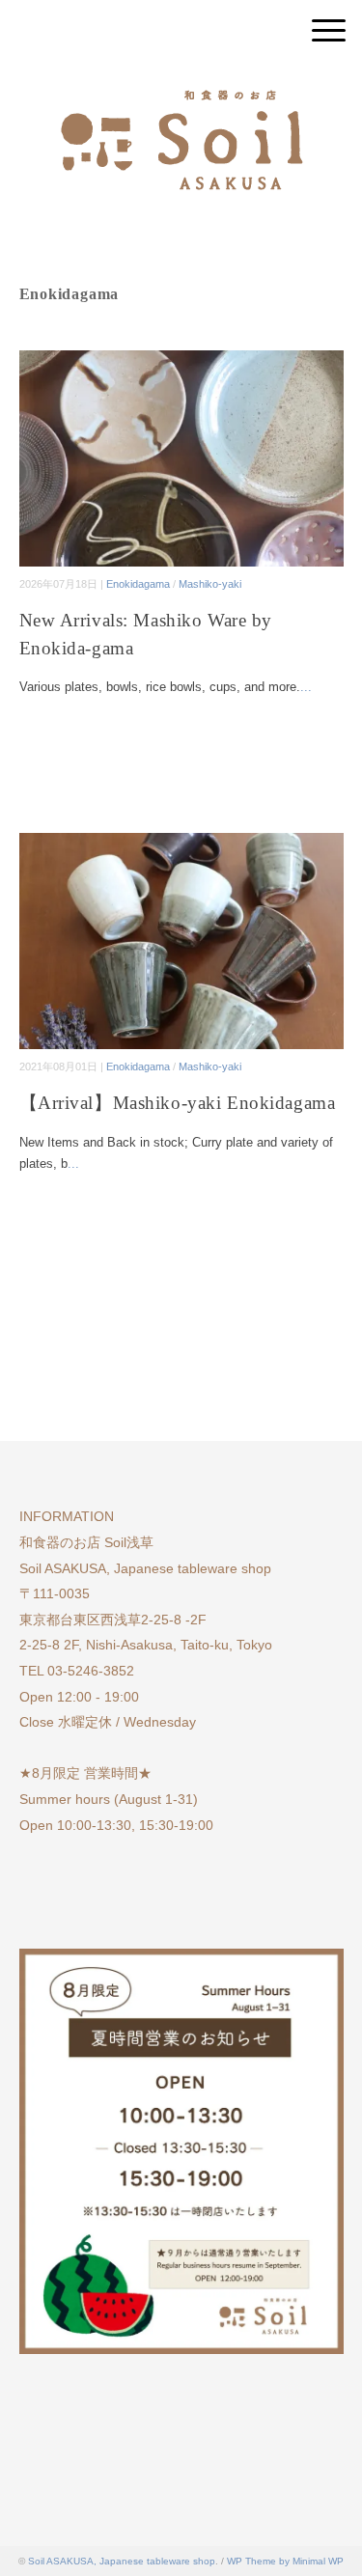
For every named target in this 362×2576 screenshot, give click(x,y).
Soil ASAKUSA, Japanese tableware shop (122, 2561)
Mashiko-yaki (210, 584)
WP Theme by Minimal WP (285, 2561)
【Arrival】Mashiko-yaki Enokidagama (178, 1103)
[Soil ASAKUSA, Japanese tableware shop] (181, 82)
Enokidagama (138, 584)
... (306, 687)
